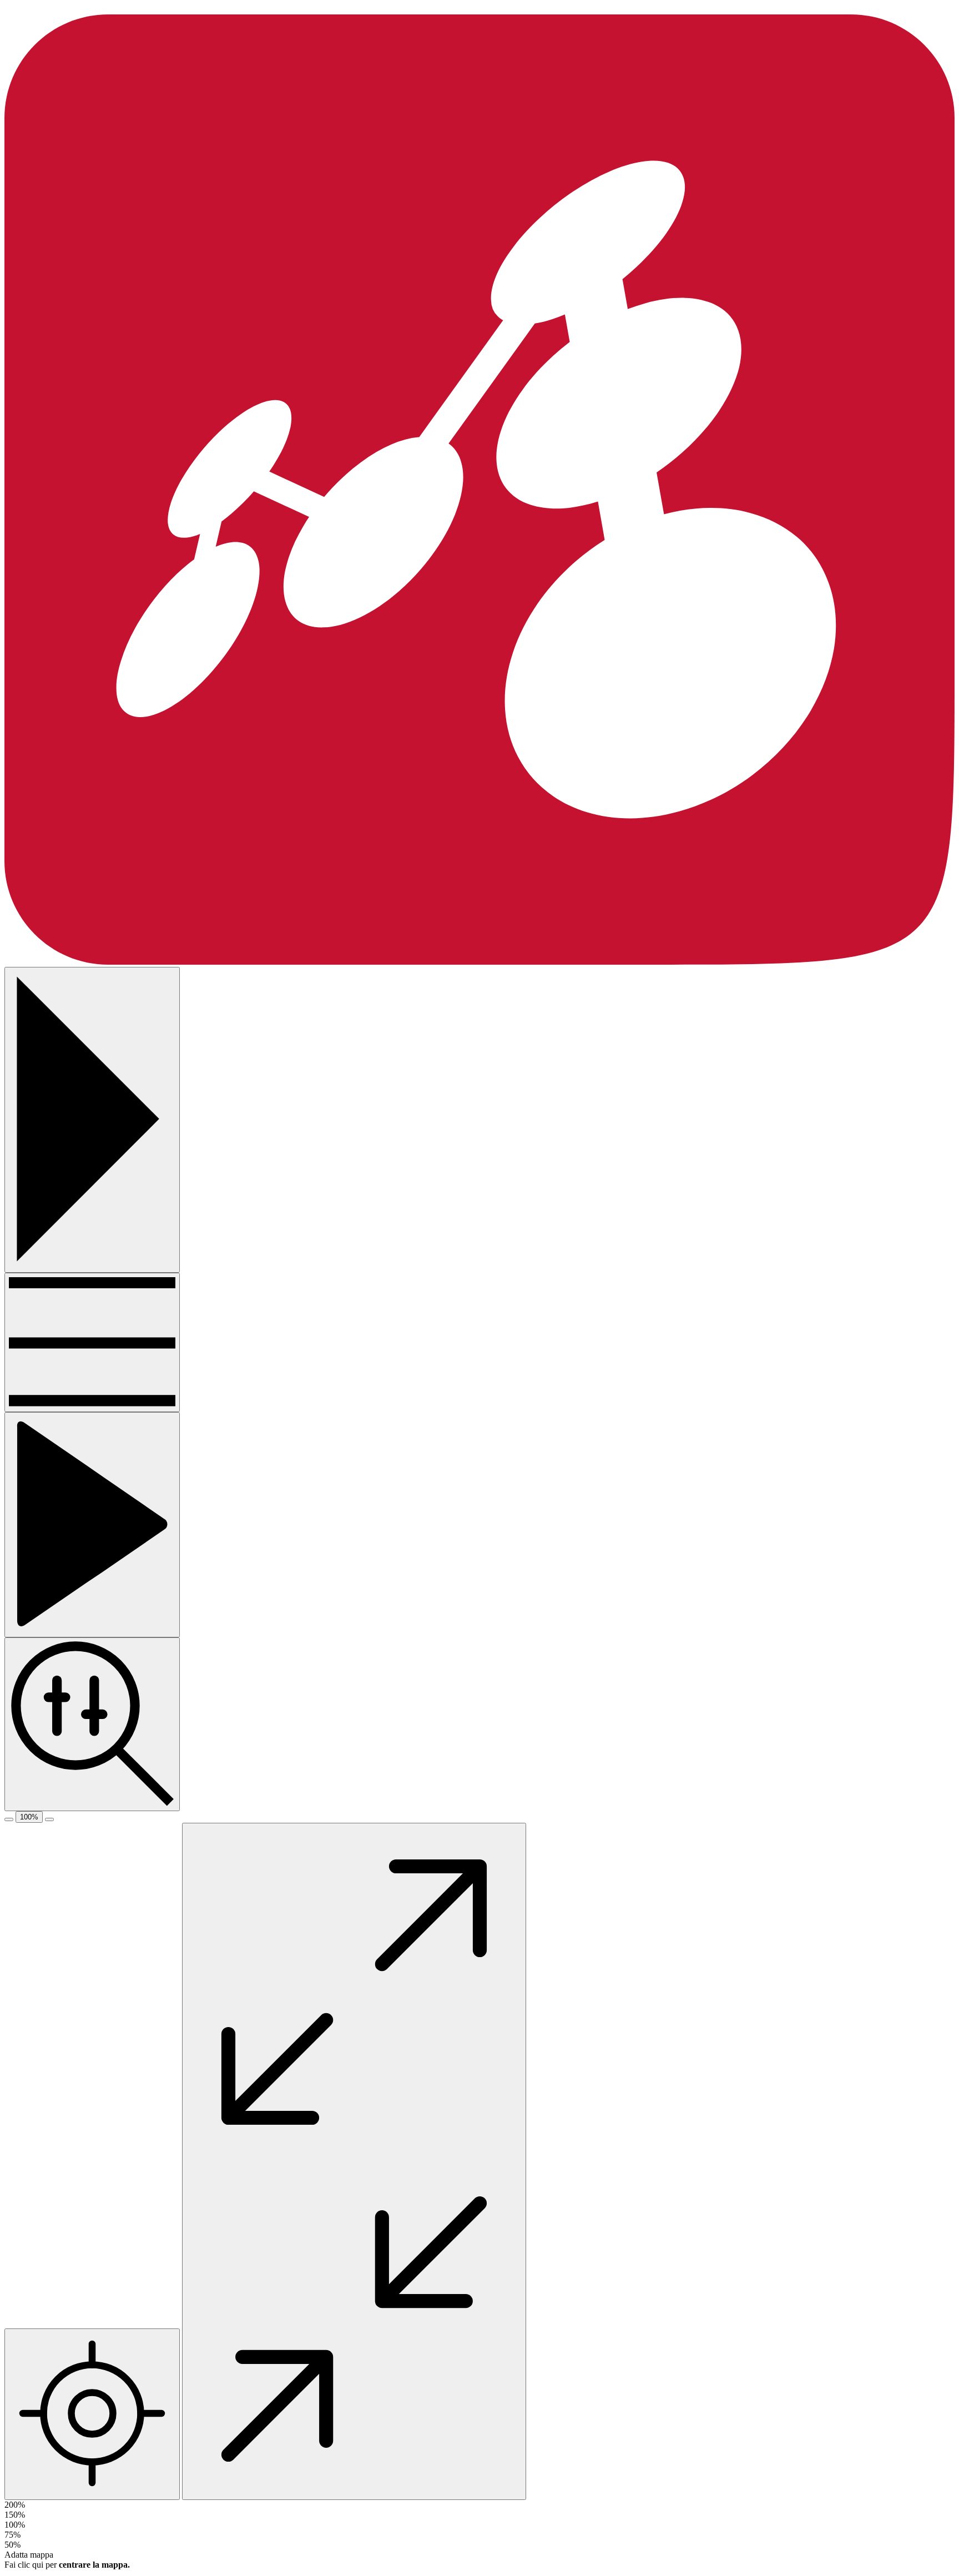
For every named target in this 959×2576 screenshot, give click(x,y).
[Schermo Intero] (354, 2161)
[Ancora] (92, 1342)
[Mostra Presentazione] (92, 1525)
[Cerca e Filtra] (92, 1724)
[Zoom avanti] (49, 1819)
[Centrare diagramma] (92, 2414)
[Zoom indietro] (9, 1819)
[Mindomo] (479, 962)
